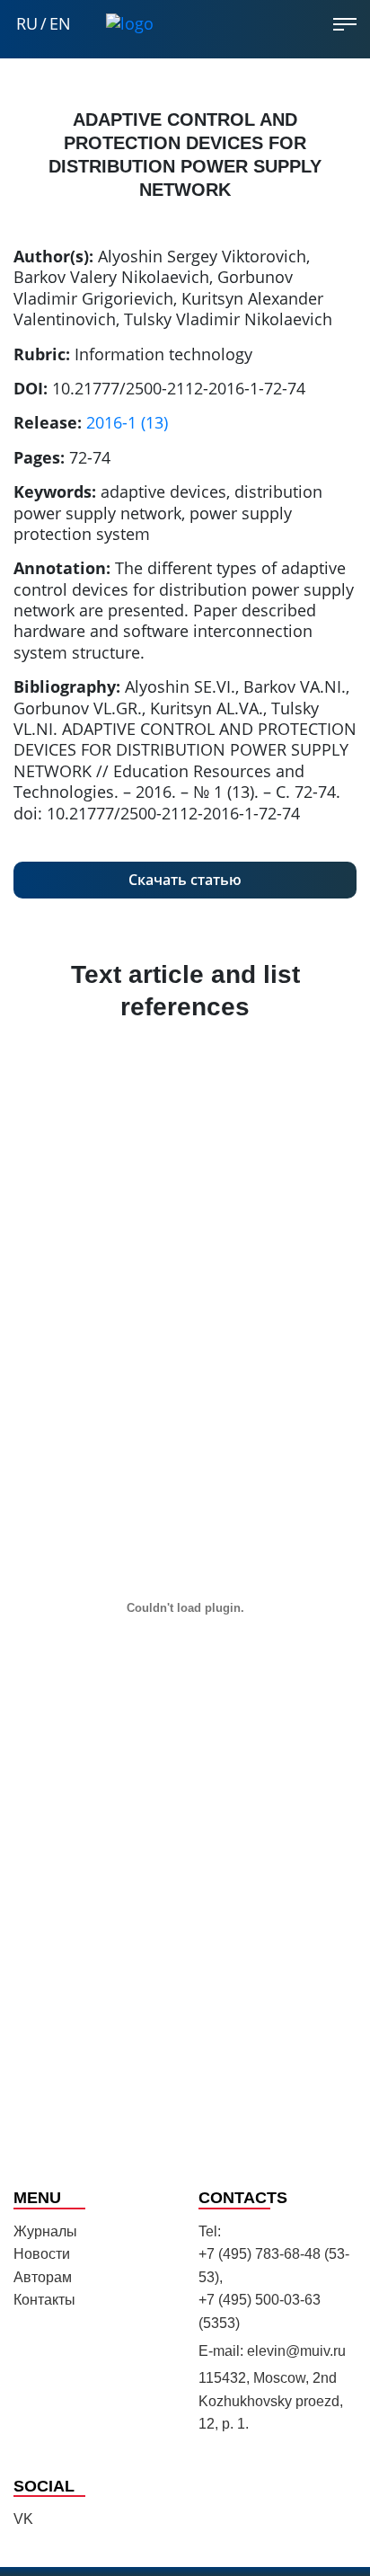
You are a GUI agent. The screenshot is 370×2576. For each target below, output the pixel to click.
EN (60, 24)
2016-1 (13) (127, 422)
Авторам (43, 2277)
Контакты (44, 2300)
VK (23, 2519)
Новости (42, 2254)
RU (27, 24)
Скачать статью (185, 880)
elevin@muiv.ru (296, 2351)
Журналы (45, 2231)
